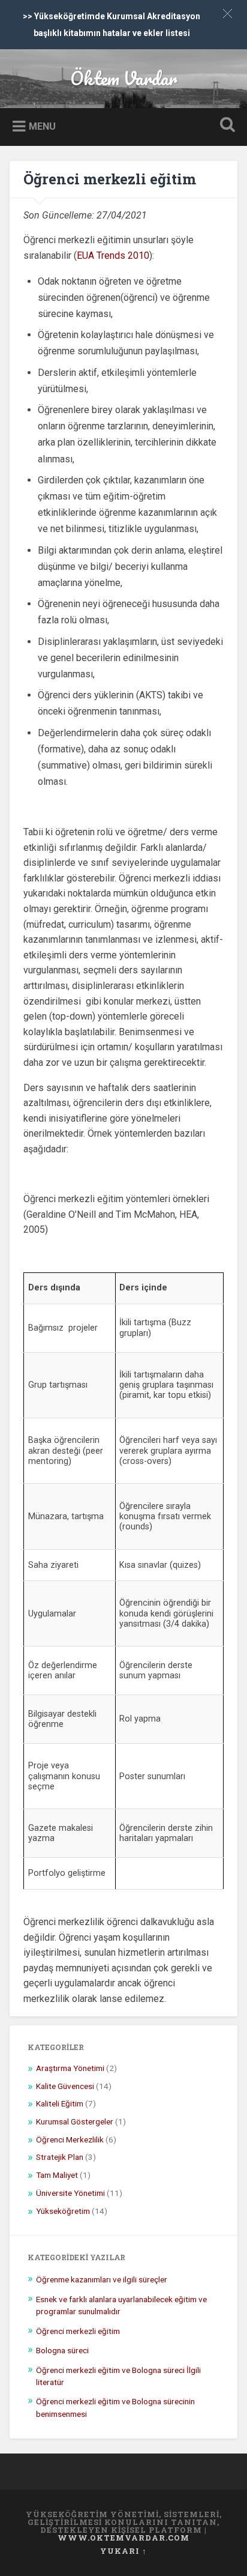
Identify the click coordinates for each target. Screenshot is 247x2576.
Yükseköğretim (63, 2211)
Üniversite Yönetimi (70, 2193)
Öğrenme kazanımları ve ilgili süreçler (102, 2279)
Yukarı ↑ (123, 2551)
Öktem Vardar (123, 78)
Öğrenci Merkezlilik (70, 2139)
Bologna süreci (62, 2350)
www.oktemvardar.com (123, 2538)
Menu (42, 126)
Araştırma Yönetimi (70, 2068)
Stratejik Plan (60, 2157)
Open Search (225, 126)
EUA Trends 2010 (113, 255)
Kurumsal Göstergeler (75, 2121)
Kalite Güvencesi (65, 2086)
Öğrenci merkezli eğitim (110, 179)
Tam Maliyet (57, 2175)
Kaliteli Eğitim (60, 2103)
